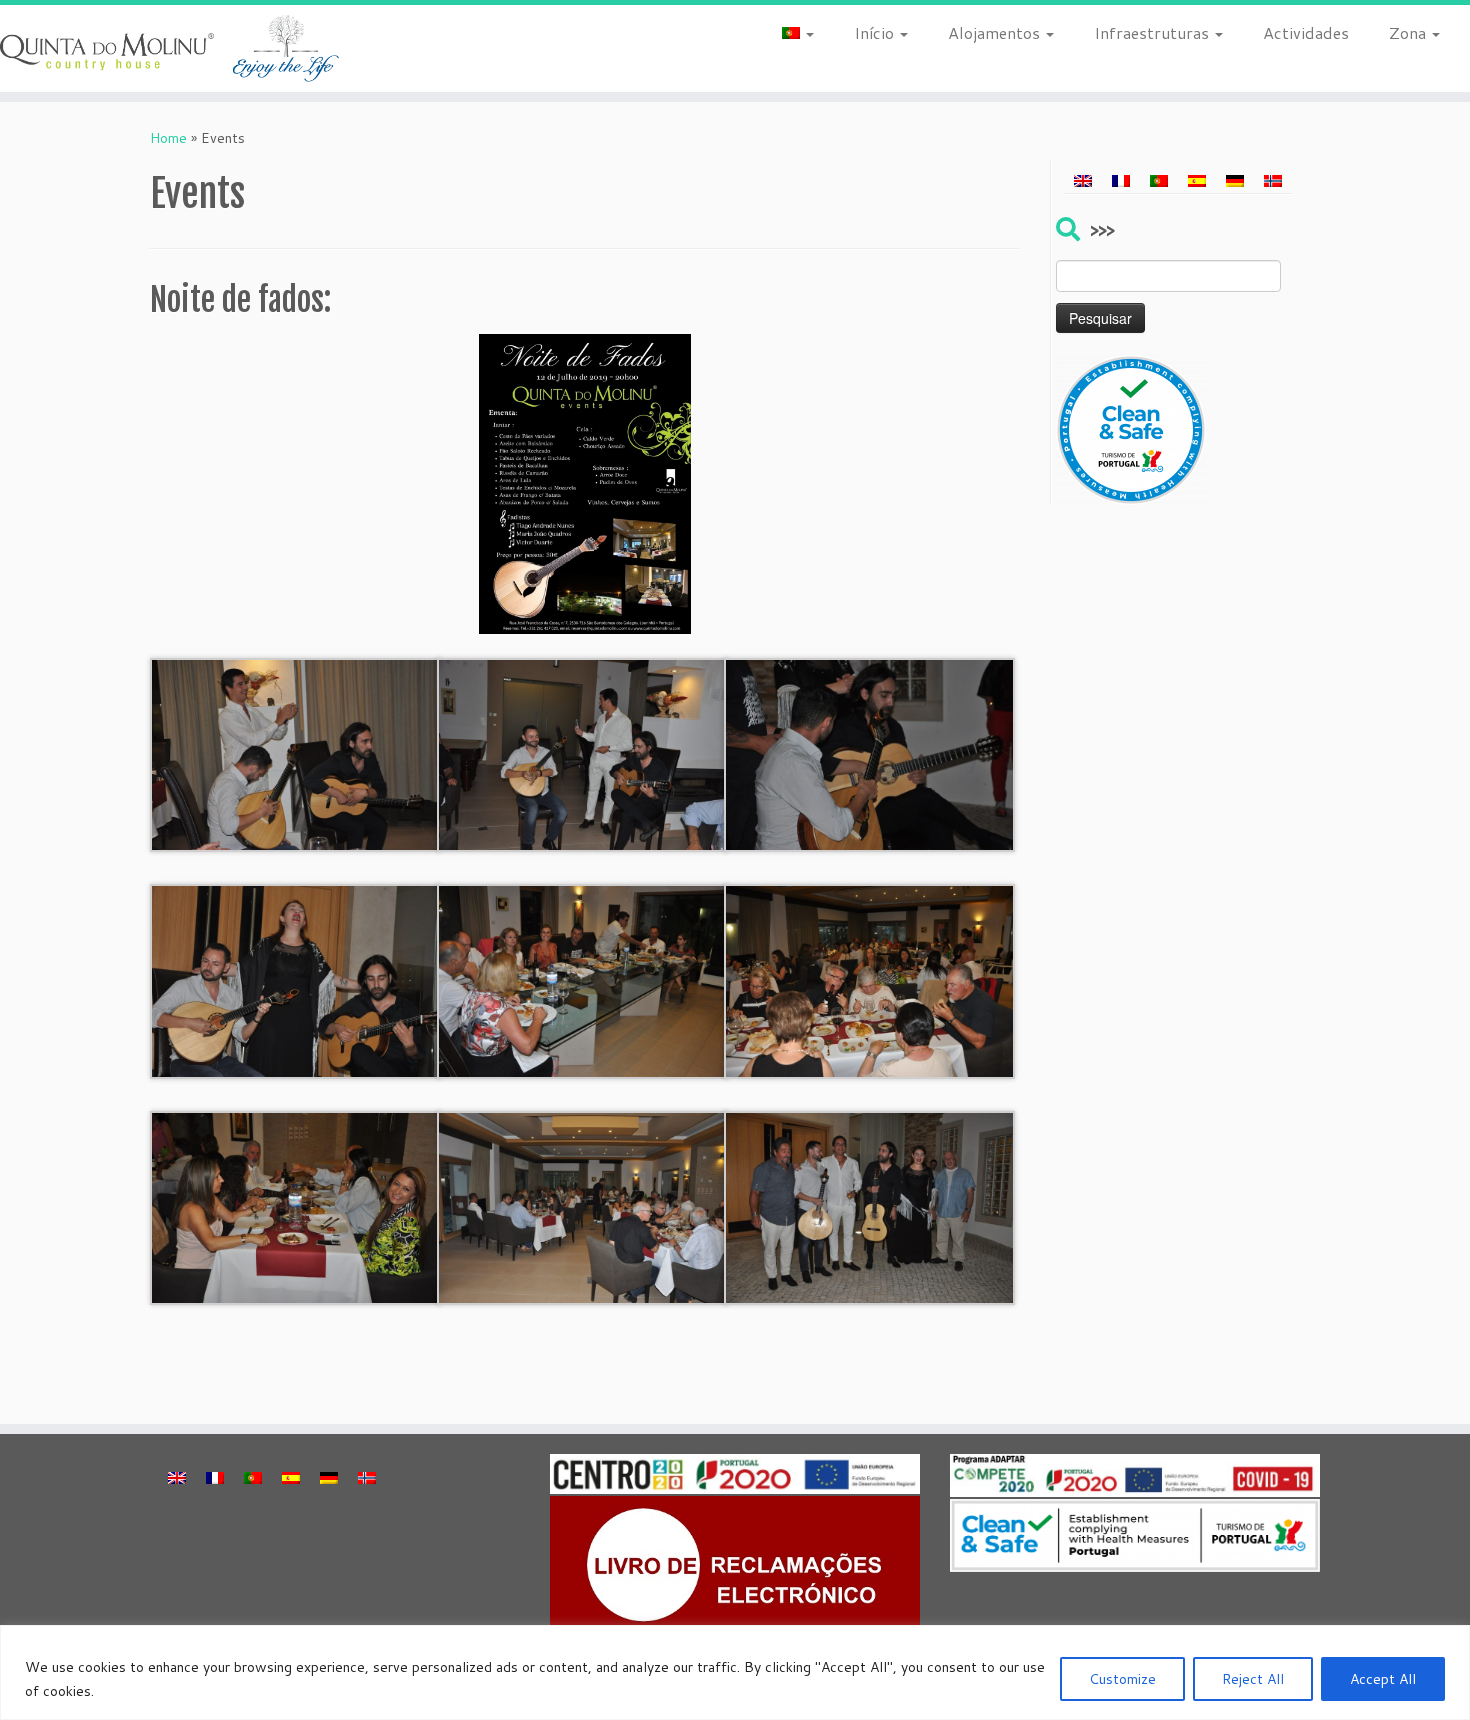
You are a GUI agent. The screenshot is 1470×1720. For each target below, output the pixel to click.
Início (876, 32)
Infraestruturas (1153, 32)
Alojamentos (996, 32)
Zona (1409, 32)
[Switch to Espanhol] (1197, 180)
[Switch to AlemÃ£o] (1235, 180)
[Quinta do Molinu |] (169, 48)
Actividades (1306, 32)
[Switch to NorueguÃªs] (1273, 180)
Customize (1122, 1679)
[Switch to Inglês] (1083, 180)
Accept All (1383, 1679)
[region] (735, 1672)
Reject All (1253, 1679)
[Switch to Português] (1159, 180)
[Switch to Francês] (1121, 180)
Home (168, 138)
